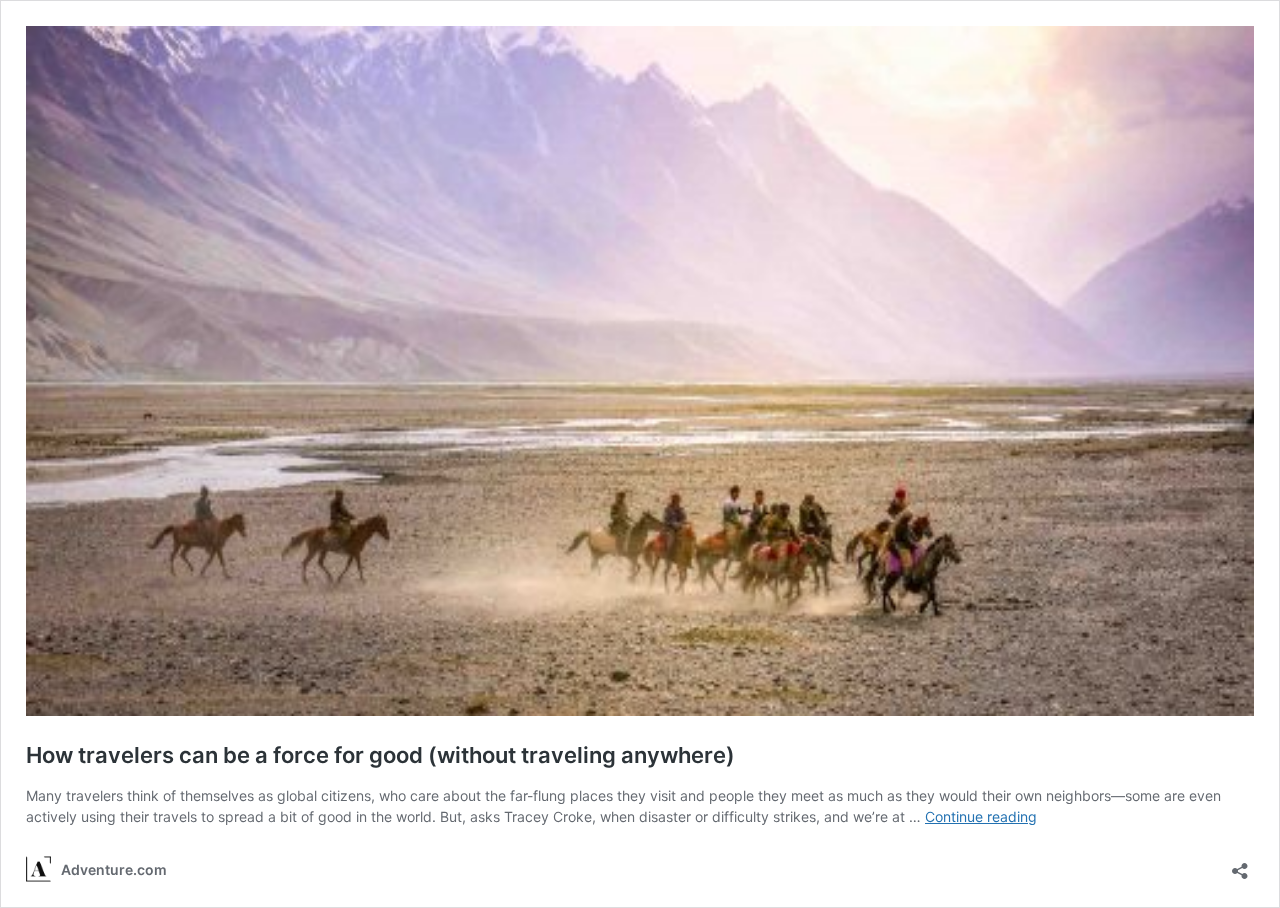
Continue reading (981, 816)
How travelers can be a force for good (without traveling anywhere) (380, 755)
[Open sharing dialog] (1240, 864)
